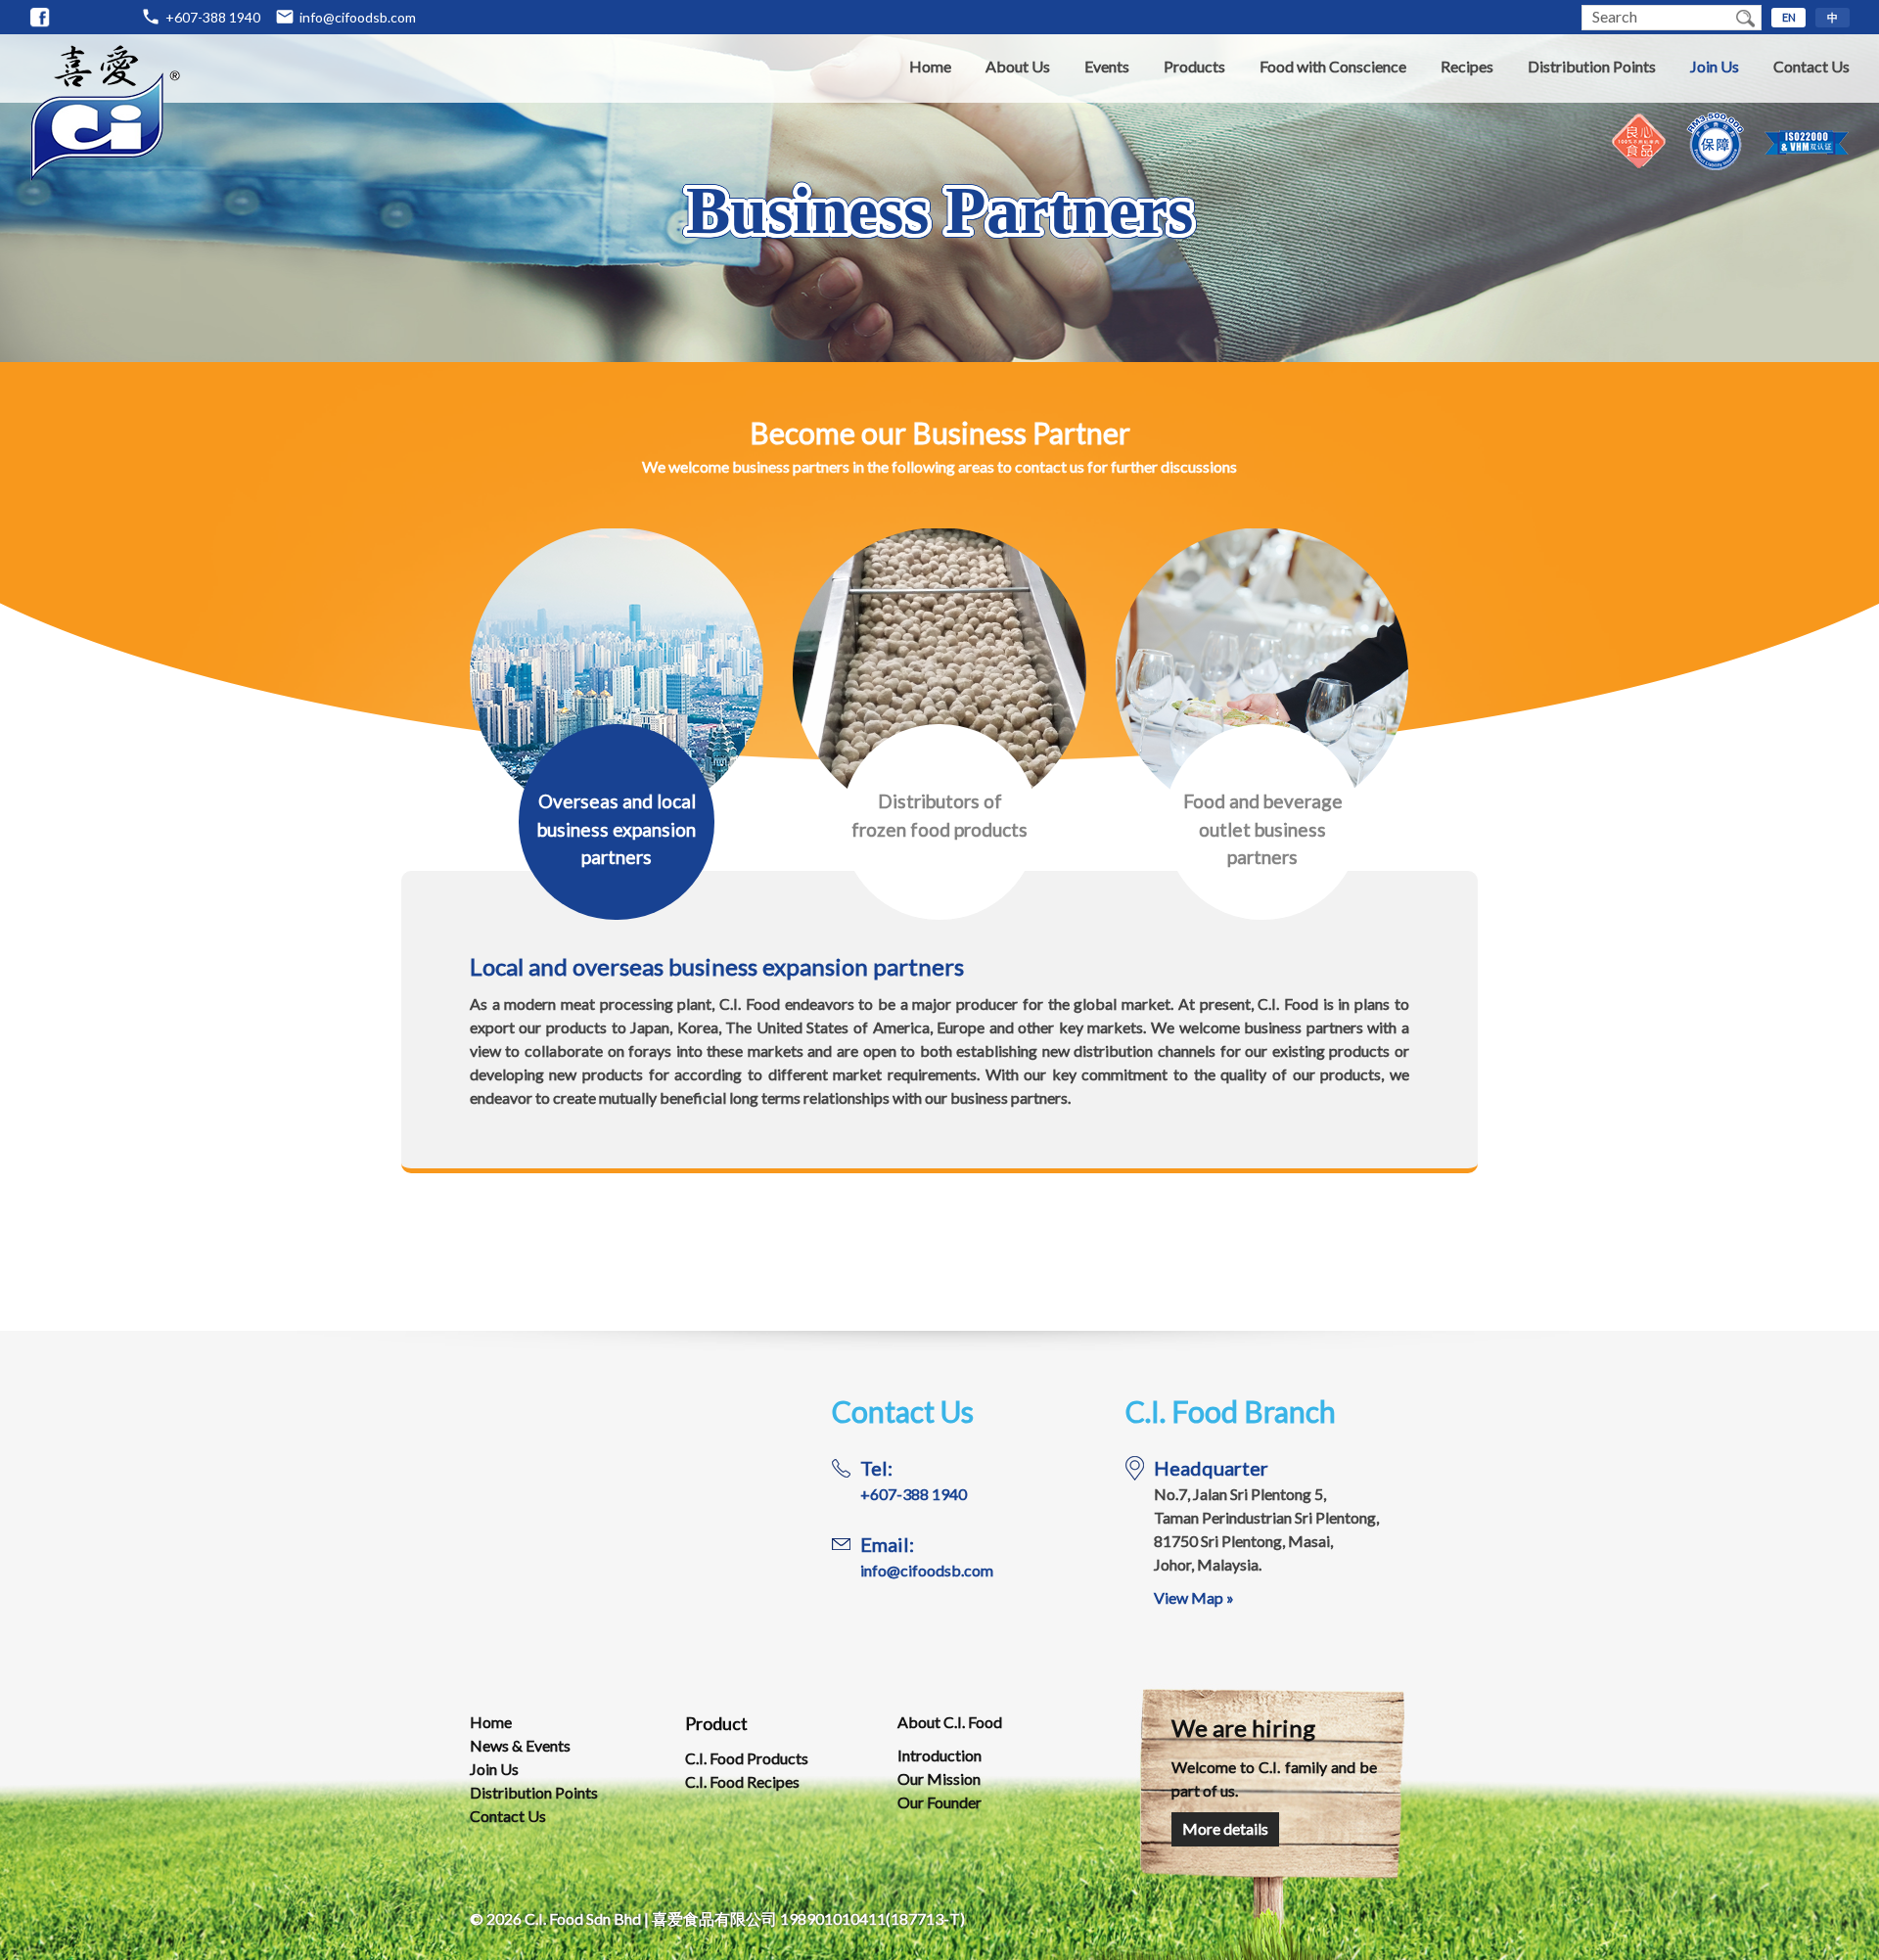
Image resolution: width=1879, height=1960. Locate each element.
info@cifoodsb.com (358, 17)
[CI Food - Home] (105, 176)
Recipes (1467, 66)
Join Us (1715, 66)
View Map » (1194, 1597)
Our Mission (939, 1778)
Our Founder (939, 1802)
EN (1789, 17)
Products (1194, 66)
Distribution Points (1592, 66)
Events (1107, 66)
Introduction (939, 1755)
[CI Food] (40, 18)
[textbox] (1656, 18)
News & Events (520, 1745)
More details (1225, 1828)
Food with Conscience (1333, 66)
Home (930, 66)
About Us (1018, 66)
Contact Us (1811, 66)
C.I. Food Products (747, 1758)
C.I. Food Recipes (742, 1781)
